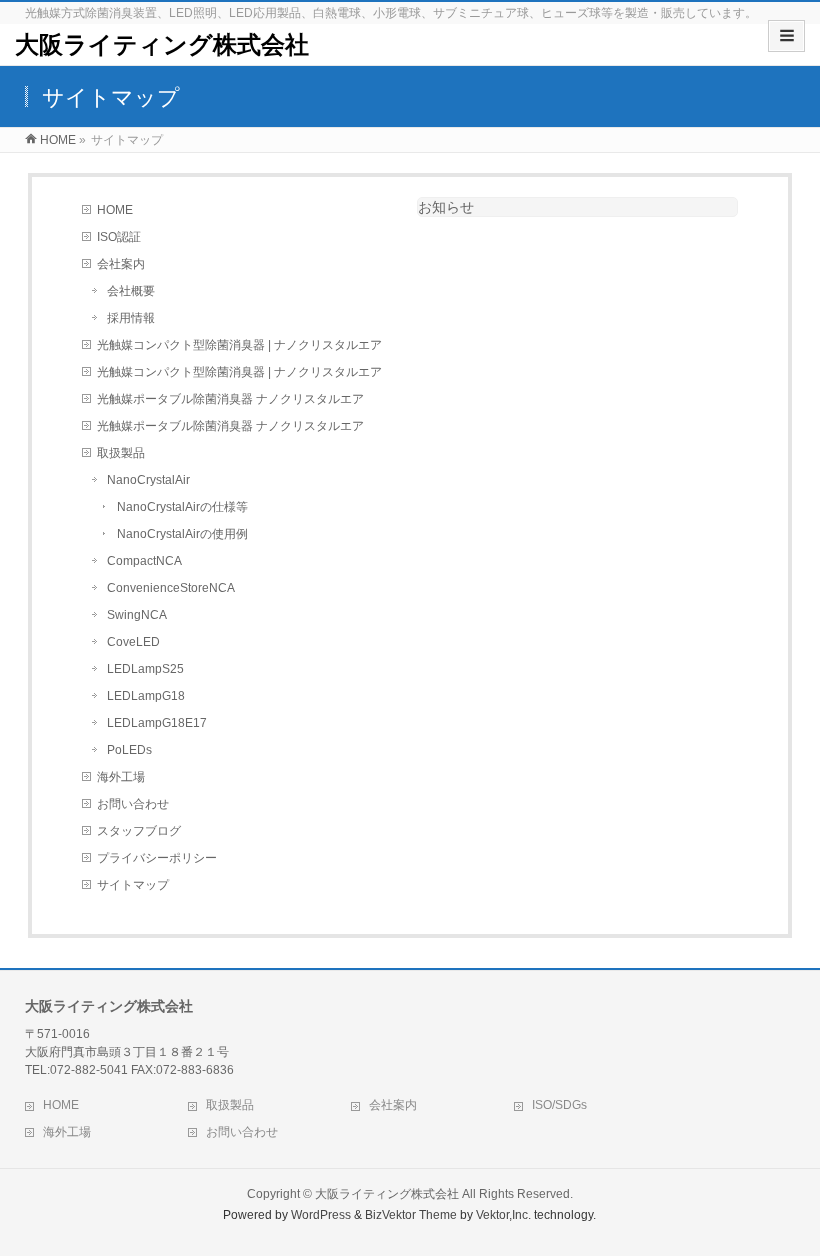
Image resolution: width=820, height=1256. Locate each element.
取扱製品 (121, 453)
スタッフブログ (139, 831)
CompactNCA (144, 561)
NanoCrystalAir (148, 480)
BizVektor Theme (411, 1215)
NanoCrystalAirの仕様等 (182, 507)
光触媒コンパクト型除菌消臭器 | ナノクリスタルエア (239, 345)
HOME (115, 210)
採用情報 (131, 318)
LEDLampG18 (146, 696)
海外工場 (121, 777)
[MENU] (786, 36)
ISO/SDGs (559, 1105)
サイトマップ (133, 885)
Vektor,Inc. (503, 1215)
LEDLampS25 (145, 669)
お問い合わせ (133, 804)
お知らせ (446, 207)
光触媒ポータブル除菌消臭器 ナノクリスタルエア (230, 399)
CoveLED (133, 642)
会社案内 (121, 264)
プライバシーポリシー (157, 858)
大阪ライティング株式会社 (162, 44)
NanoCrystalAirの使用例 (182, 534)
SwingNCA (137, 615)
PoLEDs (129, 750)
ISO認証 (119, 237)
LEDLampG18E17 (157, 723)
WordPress (321, 1215)
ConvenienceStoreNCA (171, 588)
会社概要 (131, 291)
